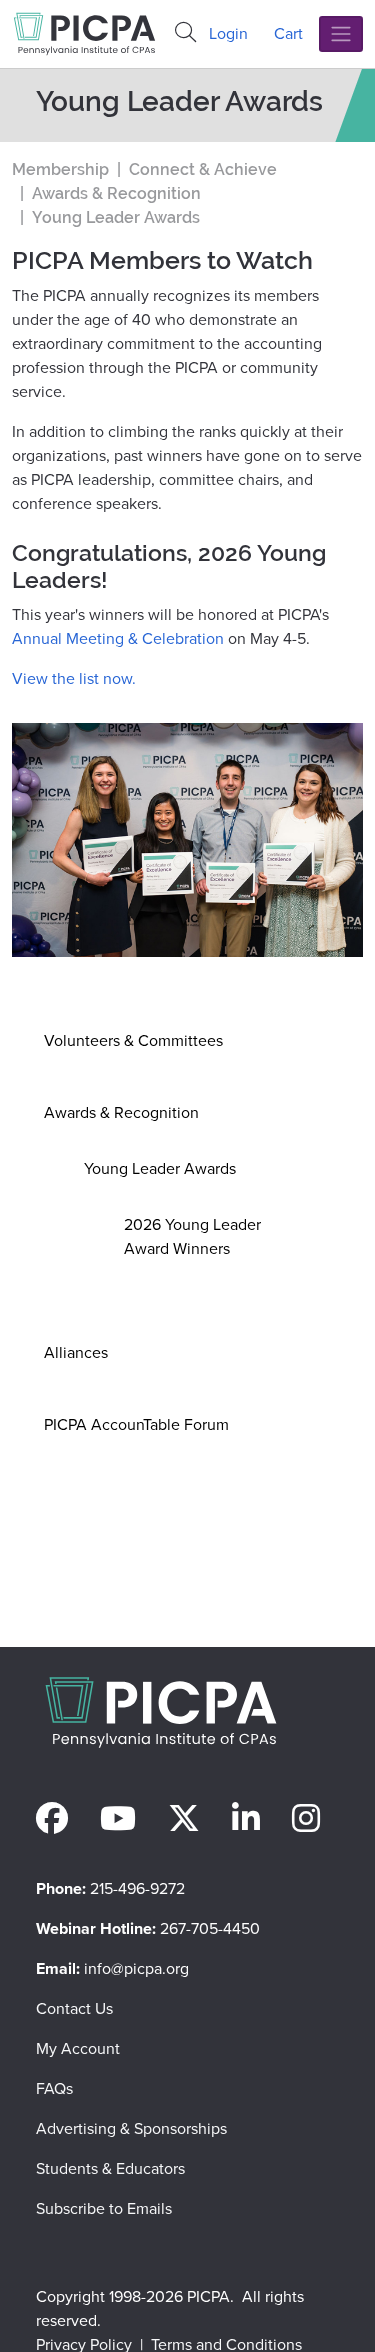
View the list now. (74, 678)
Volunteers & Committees (133, 1040)
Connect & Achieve (203, 169)
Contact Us (74, 2008)
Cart (288, 33)
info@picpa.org (136, 1968)
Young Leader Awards (160, 1168)
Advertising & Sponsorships (131, 2128)
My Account (78, 2048)
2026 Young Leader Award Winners (192, 1236)
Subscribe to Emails (104, 2208)
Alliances (76, 1352)
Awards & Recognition (121, 1112)
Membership (60, 169)
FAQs (54, 2088)
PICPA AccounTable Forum (136, 1424)
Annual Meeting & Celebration (118, 638)
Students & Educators (110, 2168)
